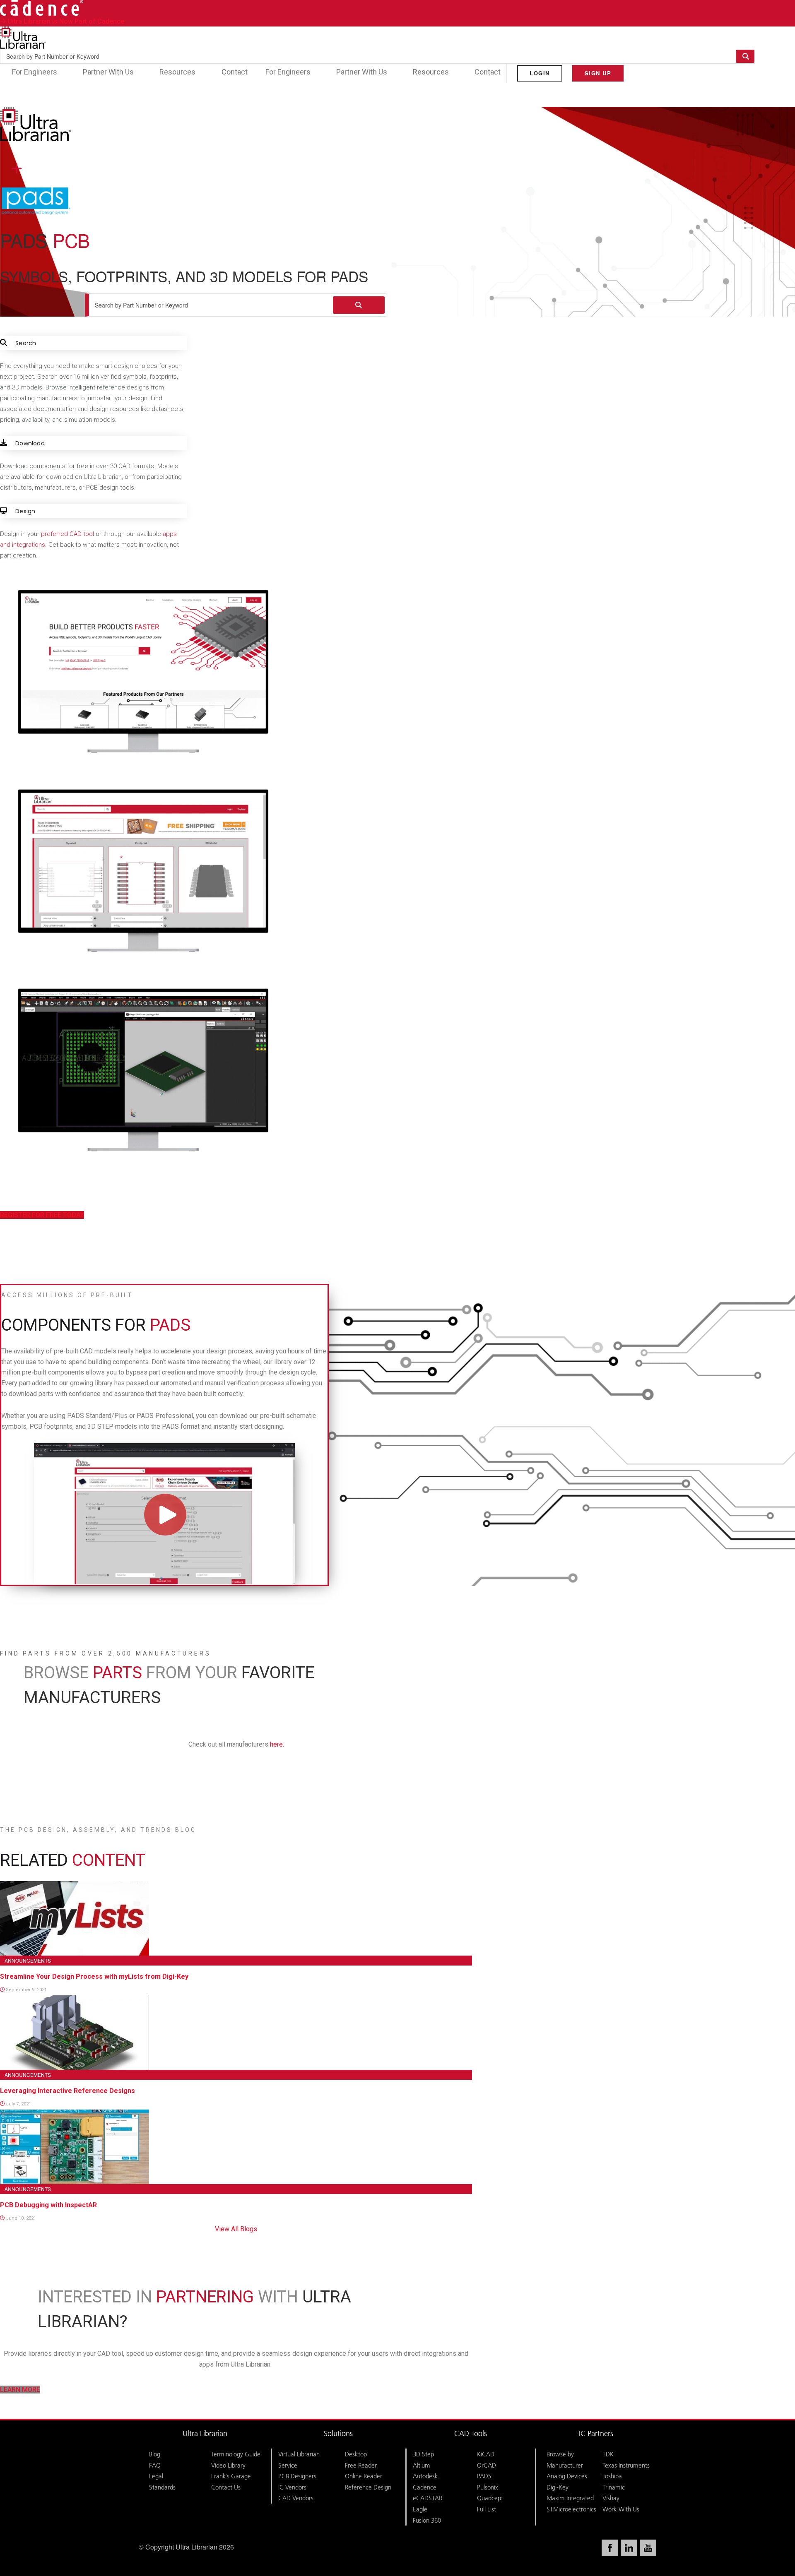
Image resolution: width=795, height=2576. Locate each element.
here (276, 1744)
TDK (608, 2454)
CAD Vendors (296, 2498)
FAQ (155, 2465)
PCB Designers (297, 2476)
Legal (156, 2476)
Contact (235, 72)
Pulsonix (488, 2487)
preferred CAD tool (67, 534)
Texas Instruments (626, 2465)
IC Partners (596, 2434)
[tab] (94, 380)
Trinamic (614, 2487)
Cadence (425, 2487)
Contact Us (226, 2487)
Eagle (420, 2509)
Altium (422, 2465)
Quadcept (490, 2498)
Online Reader (364, 2476)
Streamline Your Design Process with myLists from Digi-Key (94, 1976)
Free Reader (361, 2465)
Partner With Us (108, 72)
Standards (162, 2487)
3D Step (423, 2454)
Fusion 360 (427, 2520)
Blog (155, 2454)
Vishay (611, 2498)
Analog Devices (567, 2476)
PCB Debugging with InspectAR (48, 2205)
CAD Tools (471, 2434)
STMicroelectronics (571, 2509)
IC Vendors (292, 2487)
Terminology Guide (236, 2454)
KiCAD (486, 2454)
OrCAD (487, 2465)
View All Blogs (236, 2229)
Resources (177, 72)
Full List (487, 2509)
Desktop (356, 2454)
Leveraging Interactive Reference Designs (67, 2091)
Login (540, 73)
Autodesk (425, 2476)
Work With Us (621, 2509)
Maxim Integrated (570, 2498)
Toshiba (612, 2476)
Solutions (338, 2434)
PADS (484, 2476)
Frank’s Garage (231, 2476)
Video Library (228, 2465)
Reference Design (368, 2487)
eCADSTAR (428, 2498)
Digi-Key (558, 2487)
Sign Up (598, 73)
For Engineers (35, 72)
